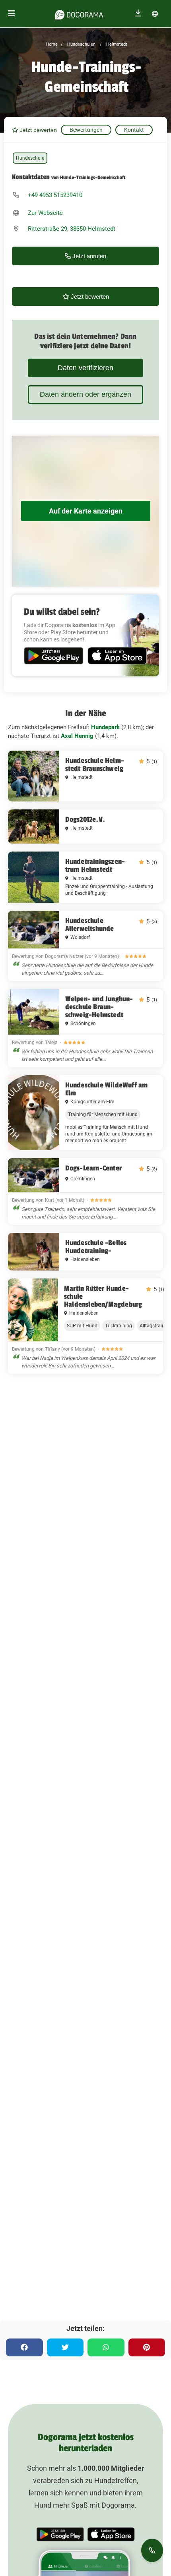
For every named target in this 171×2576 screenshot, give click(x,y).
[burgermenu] (12, 14)
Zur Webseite (45, 213)
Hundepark (105, 727)
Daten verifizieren (85, 368)
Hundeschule (30, 158)
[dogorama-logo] (79, 14)
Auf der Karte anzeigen (86, 511)
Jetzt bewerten (38, 130)
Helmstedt (116, 44)
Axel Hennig (77, 736)
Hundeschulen (81, 44)
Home (52, 44)
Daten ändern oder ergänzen (85, 394)
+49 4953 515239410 (55, 195)
